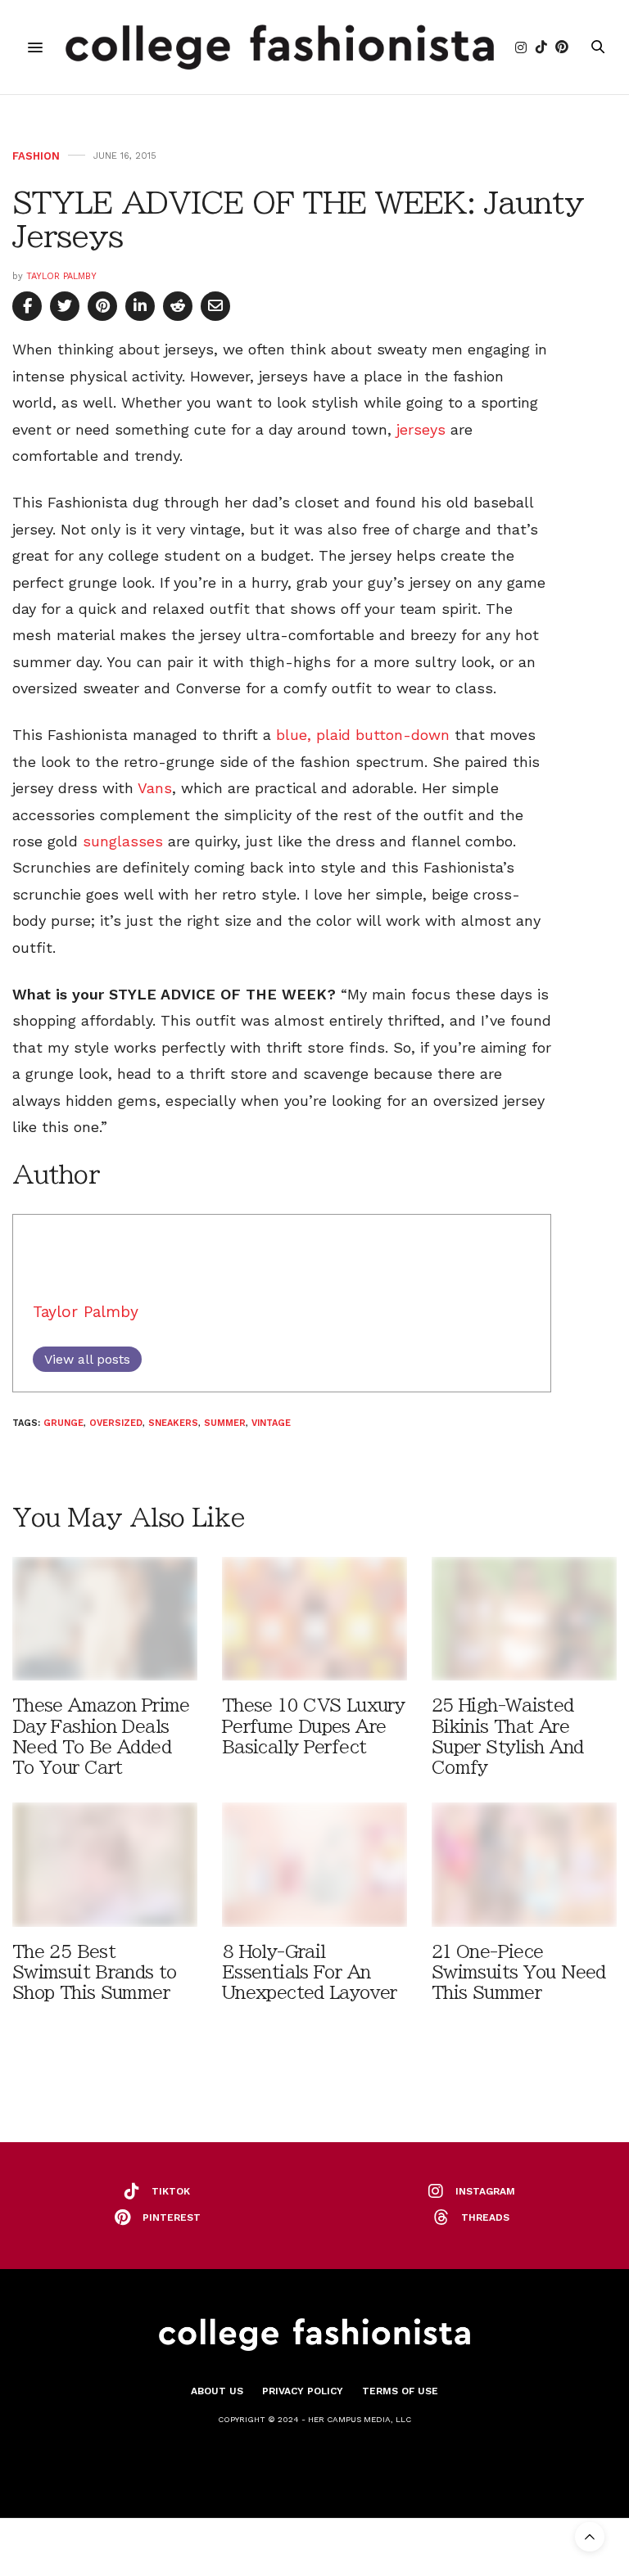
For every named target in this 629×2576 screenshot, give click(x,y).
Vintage (271, 1423)
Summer (225, 1423)
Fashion (36, 156)
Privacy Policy (303, 2391)
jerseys (421, 429)
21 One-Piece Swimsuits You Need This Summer (519, 1972)
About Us (217, 2391)
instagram (485, 2191)
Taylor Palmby (61, 276)
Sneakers (173, 1423)
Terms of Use (400, 2391)
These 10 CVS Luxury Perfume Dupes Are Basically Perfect (313, 1726)
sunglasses (123, 841)
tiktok (171, 2191)
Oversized (116, 1423)
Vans (155, 788)
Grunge (63, 1423)
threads (485, 2217)
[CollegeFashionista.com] (280, 47)
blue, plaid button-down (363, 735)
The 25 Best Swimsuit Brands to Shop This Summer (95, 1972)
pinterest (172, 2217)
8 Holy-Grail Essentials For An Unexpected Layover (310, 1972)
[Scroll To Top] (590, 2537)
